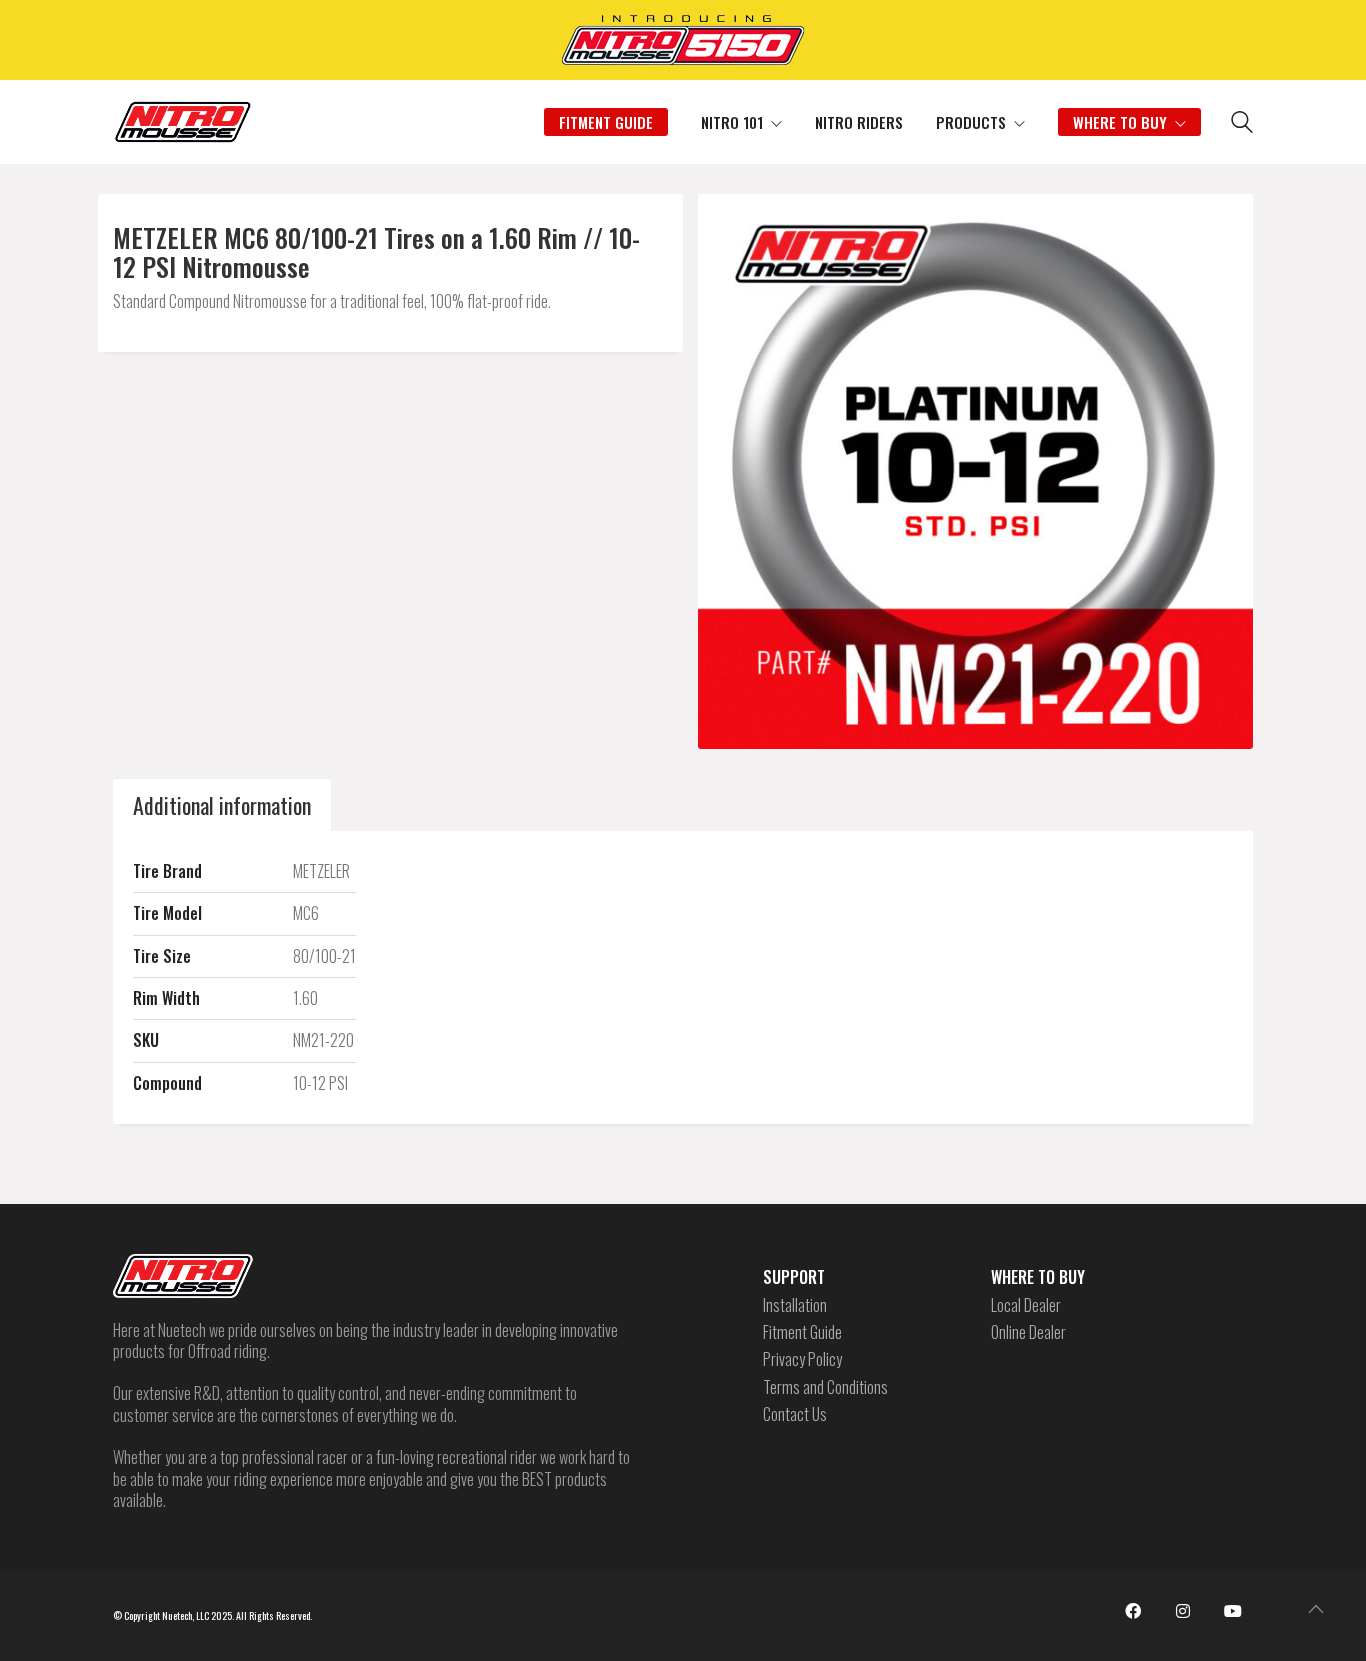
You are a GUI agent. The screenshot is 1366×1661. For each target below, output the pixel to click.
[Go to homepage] (183, 122)
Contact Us (795, 1414)
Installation (795, 1305)
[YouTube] (1233, 1611)
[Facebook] (1133, 1611)
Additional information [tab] (222, 805)
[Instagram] (1183, 1611)
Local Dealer (1026, 1305)
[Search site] (1242, 124)
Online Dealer (1028, 1332)
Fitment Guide (802, 1332)
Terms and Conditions (825, 1387)
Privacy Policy (802, 1359)
